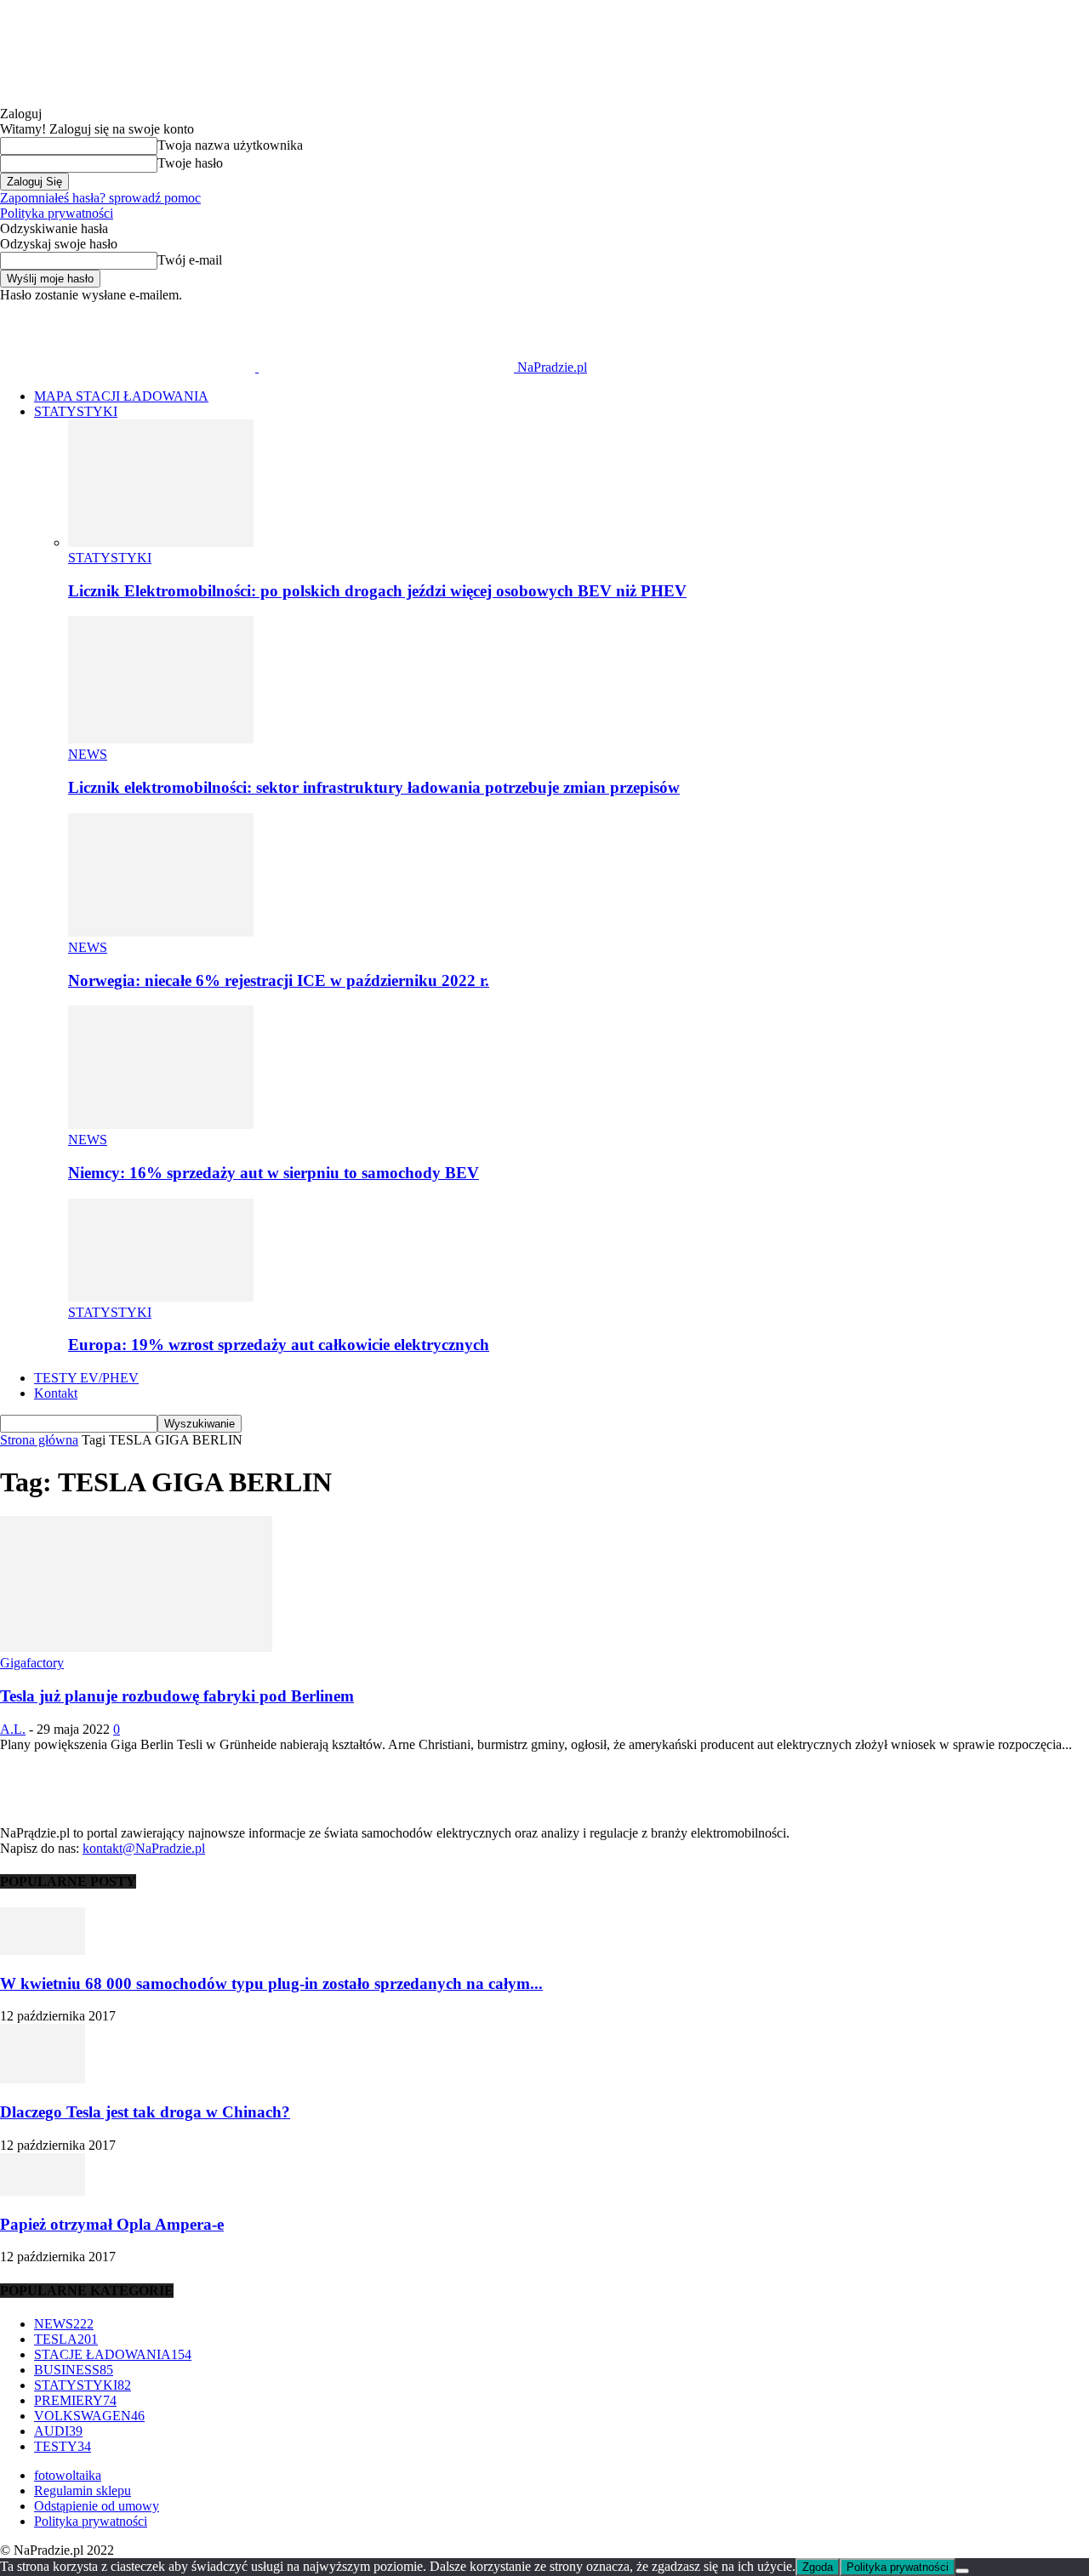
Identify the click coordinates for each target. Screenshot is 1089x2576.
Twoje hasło (190, 163)
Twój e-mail (190, 260)
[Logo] (129, 367)
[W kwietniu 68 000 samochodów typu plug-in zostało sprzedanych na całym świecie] (43, 1950)
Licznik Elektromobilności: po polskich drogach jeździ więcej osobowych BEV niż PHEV (377, 591)
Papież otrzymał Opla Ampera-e (112, 2224)
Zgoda (818, 2567)
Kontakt (56, 1393)
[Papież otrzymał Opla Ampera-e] (43, 2191)
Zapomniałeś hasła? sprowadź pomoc (100, 198)
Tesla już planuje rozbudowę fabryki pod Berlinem (177, 1696)
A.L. (13, 1729)
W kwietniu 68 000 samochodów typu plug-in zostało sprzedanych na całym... (271, 1983)
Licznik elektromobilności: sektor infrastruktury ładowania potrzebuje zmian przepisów (374, 787)
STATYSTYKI (76, 411)
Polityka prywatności (57, 213)
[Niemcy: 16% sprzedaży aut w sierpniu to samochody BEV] (161, 1124)
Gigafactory (32, 1663)
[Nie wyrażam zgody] (962, 2571)
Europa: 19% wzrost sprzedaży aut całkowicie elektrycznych (279, 1345)
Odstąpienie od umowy (97, 2506)
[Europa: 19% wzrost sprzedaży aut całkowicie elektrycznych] (161, 1297)
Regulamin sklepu (83, 2491)
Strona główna (39, 1440)
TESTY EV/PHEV (86, 1378)
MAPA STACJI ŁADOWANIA (121, 396)
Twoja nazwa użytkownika (230, 145)
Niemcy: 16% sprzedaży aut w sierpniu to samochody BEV (274, 1173)
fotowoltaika (68, 2475)
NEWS (88, 754)
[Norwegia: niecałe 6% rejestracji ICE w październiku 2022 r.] (161, 932)
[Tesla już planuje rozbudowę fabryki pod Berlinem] (136, 1647)
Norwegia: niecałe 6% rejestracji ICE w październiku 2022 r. (279, 980)
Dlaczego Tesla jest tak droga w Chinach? (145, 2112)
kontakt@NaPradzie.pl (144, 1848)
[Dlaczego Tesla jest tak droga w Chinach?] (43, 2079)
